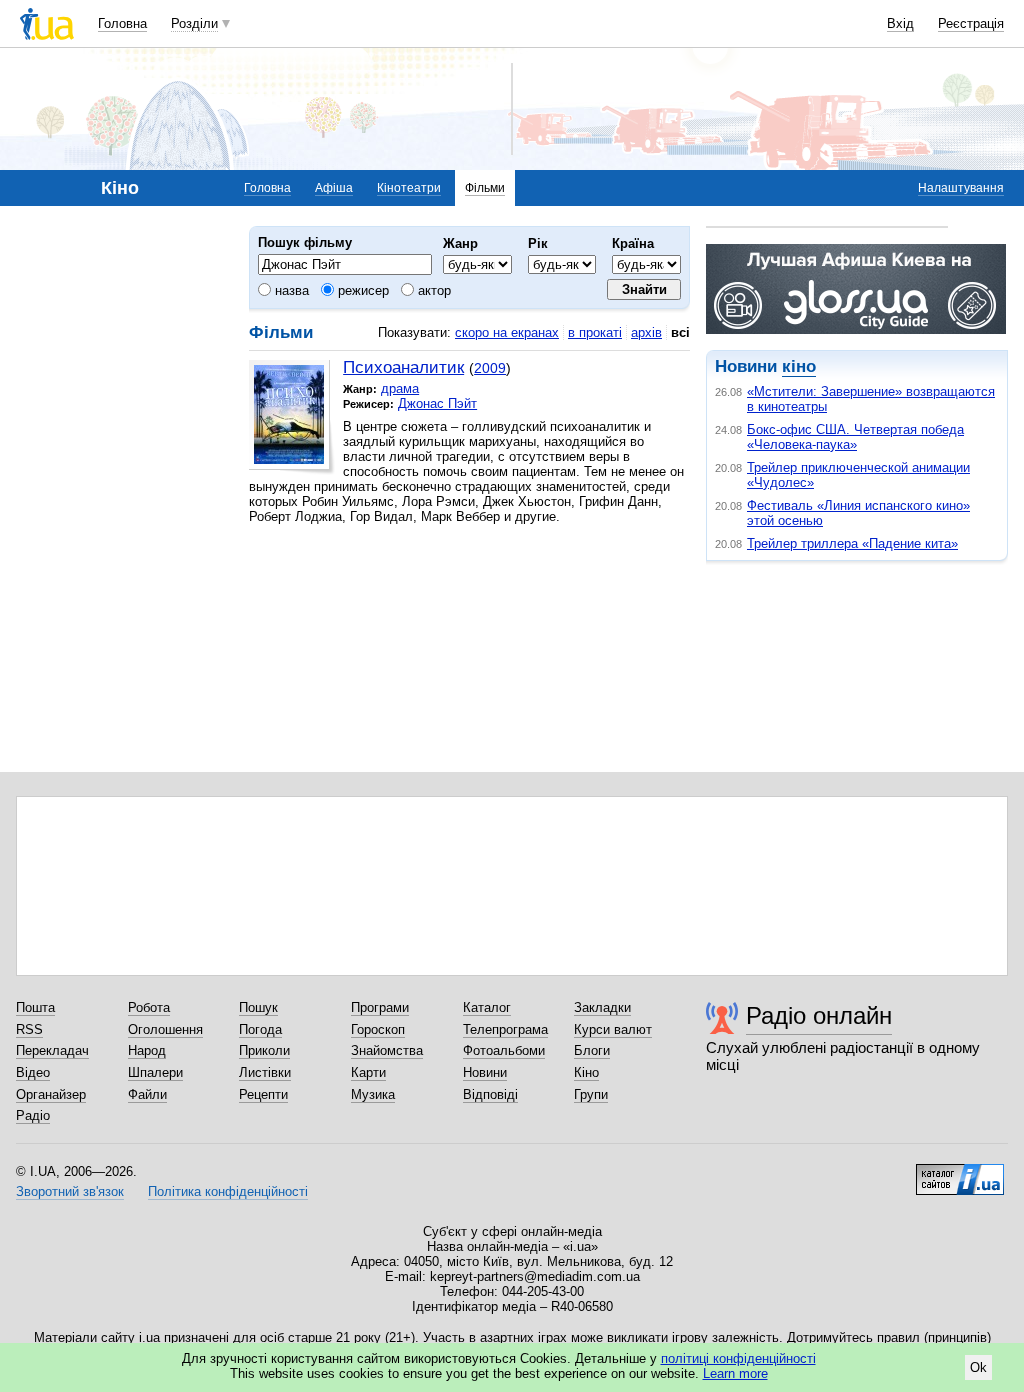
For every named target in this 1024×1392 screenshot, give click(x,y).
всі (680, 332)
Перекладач (52, 1050)
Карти (368, 1072)
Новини (485, 1072)
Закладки (602, 1007)
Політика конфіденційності (228, 1191)
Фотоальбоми (504, 1050)
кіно (799, 366)
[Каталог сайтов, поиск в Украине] (960, 1172)
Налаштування (961, 188)
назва (290, 290)
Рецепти (263, 1094)
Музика (373, 1094)
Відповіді (490, 1094)
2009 (490, 368)
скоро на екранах (507, 332)
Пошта (35, 1007)
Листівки (265, 1072)
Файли (147, 1094)
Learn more (735, 1373)
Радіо (33, 1115)
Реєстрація (971, 23)
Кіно (586, 1072)
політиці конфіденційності (738, 1358)
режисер (361, 290)
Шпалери (155, 1072)
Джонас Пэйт (437, 403)
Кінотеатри (409, 188)
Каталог (487, 1007)
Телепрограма (505, 1029)
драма (400, 388)
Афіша (334, 188)
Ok (978, 1367)
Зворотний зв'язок (70, 1191)
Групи (591, 1094)
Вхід (900, 23)
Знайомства (387, 1050)
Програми (380, 1007)
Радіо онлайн (819, 1015)
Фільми (485, 188)
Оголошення (165, 1029)
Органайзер (51, 1094)
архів (646, 332)
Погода (260, 1029)
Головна (122, 23)
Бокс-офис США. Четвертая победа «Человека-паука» (855, 437)
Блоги (592, 1050)
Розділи (194, 23)
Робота (149, 1007)
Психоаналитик (403, 367)
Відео (33, 1072)
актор (432, 290)
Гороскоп (378, 1029)
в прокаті (595, 332)
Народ (147, 1050)
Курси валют (613, 1029)
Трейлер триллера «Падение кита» (852, 543)
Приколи (264, 1050)
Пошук (258, 1007)
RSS (29, 1029)
